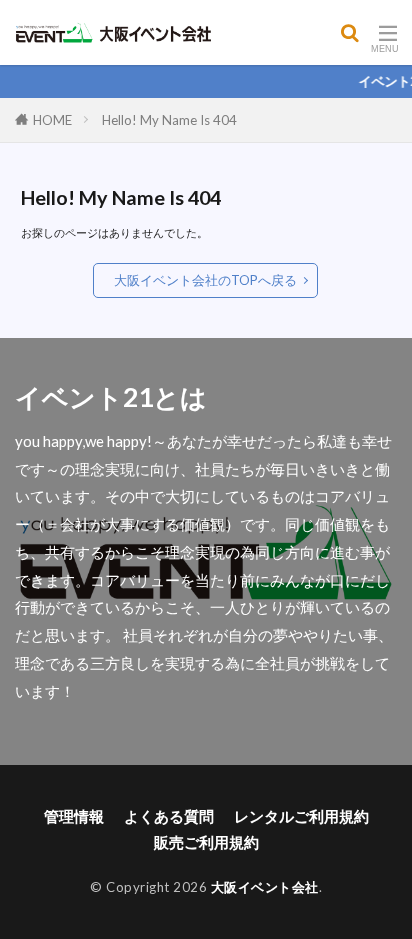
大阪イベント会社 (265, 887)
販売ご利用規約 (206, 842)
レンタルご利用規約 (301, 816)
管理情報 (74, 816)
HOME (52, 120)
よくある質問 (169, 816)
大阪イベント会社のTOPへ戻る (205, 280)
